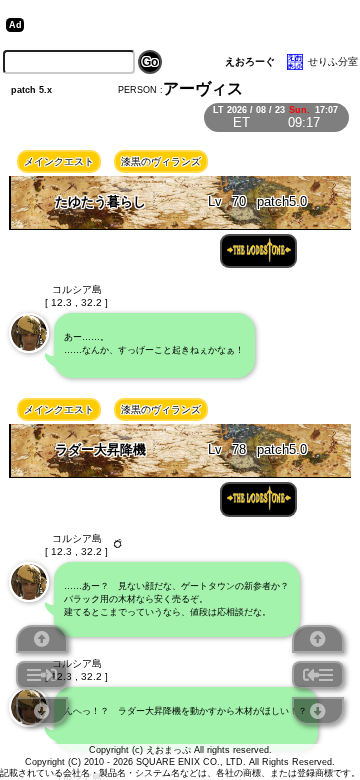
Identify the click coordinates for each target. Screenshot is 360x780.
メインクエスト (59, 161)
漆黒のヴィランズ (161, 161)
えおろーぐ (250, 61)
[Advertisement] (184, 25)
